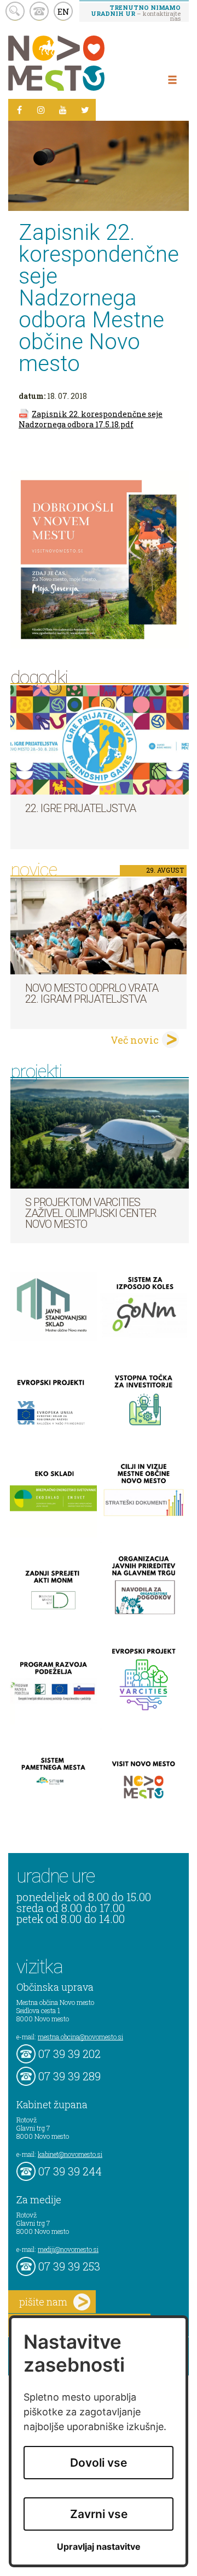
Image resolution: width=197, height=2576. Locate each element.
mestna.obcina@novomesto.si (80, 2037)
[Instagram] (41, 110)
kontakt (39, 11)
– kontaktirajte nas (136, 13)
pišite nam (43, 2302)
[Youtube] (63, 110)
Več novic (135, 1040)
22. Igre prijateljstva (80, 808)
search (15, 11)
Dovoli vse (99, 2463)
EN (63, 11)
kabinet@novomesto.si (70, 2154)
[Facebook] (19, 110)
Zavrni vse (99, 2514)
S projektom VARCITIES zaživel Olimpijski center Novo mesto (91, 1213)
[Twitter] (85, 110)
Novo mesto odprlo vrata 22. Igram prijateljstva (92, 993)
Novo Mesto (82, 63)
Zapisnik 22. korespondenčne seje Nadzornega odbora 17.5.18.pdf (91, 419)
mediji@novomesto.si (68, 2249)
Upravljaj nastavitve (99, 2547)
